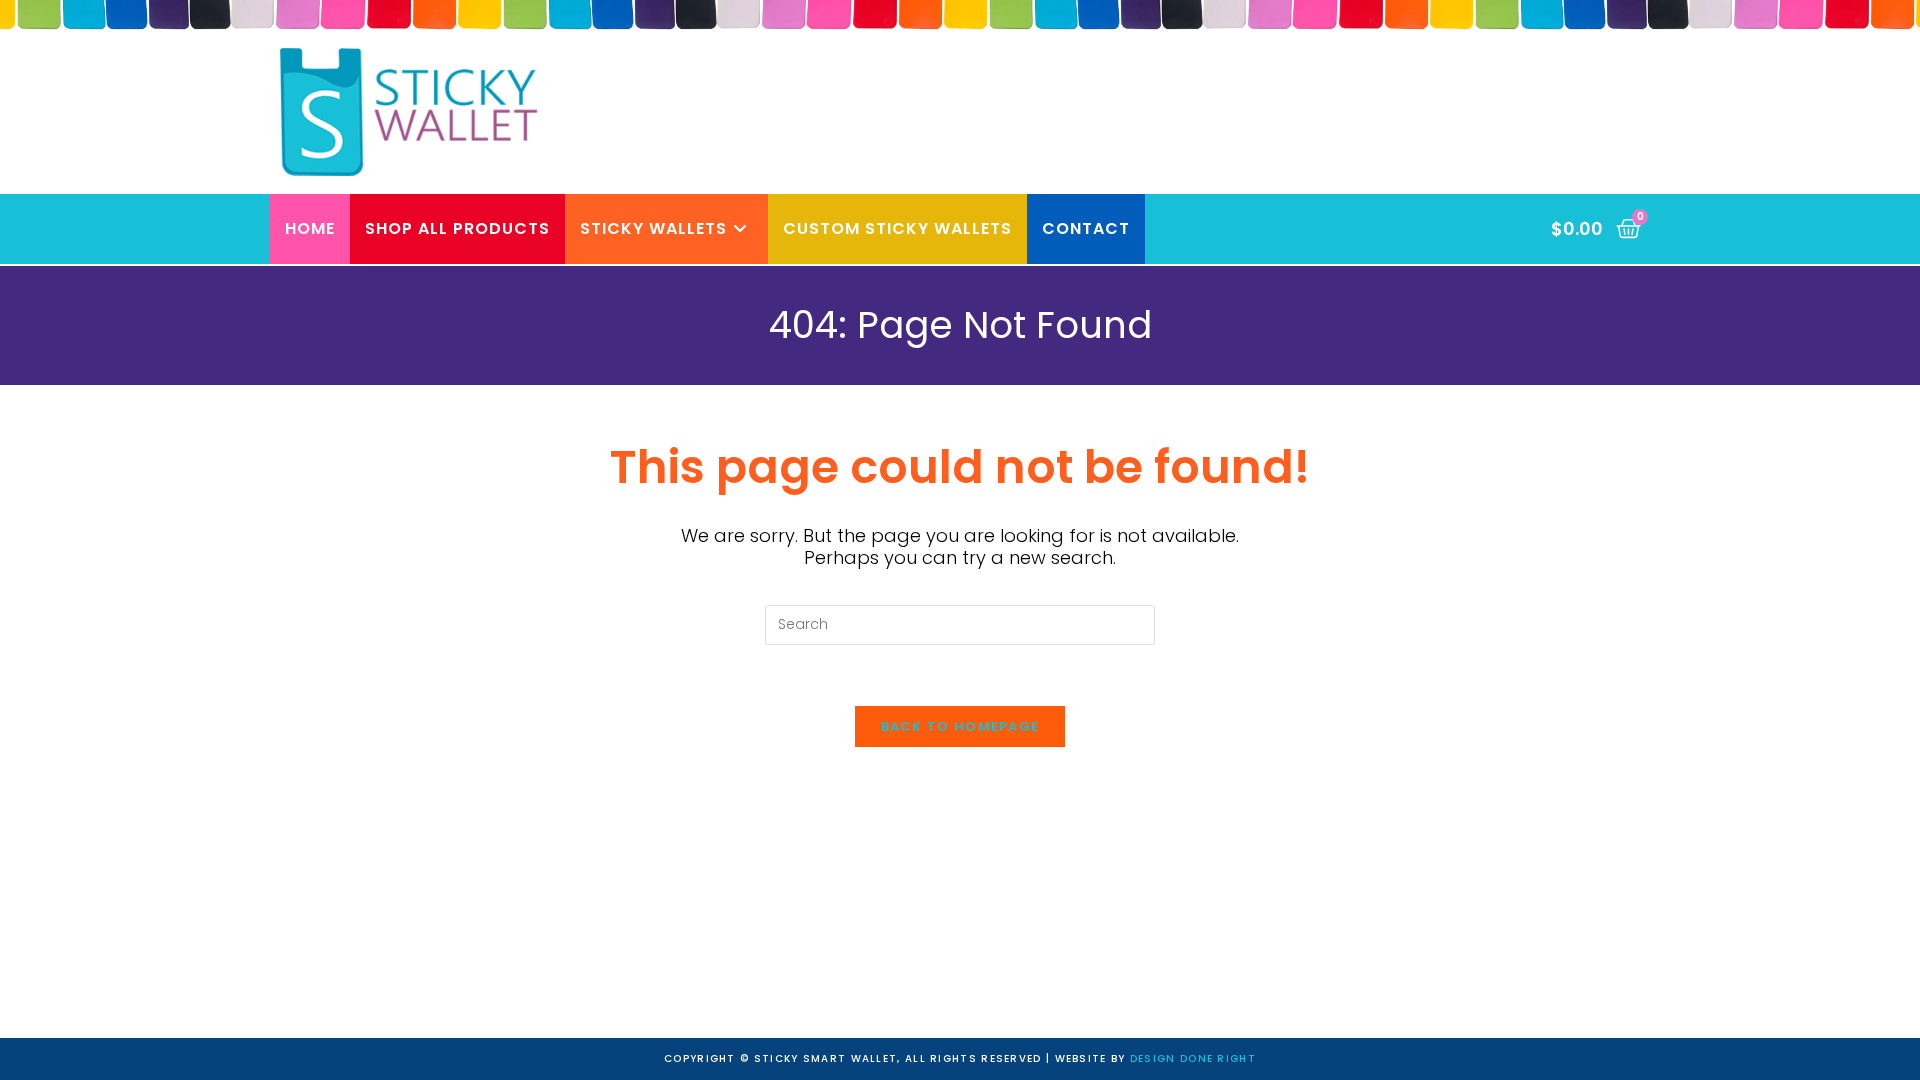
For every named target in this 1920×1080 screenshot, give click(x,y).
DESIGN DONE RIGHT (1193, 1058)
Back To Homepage (960, 726)
